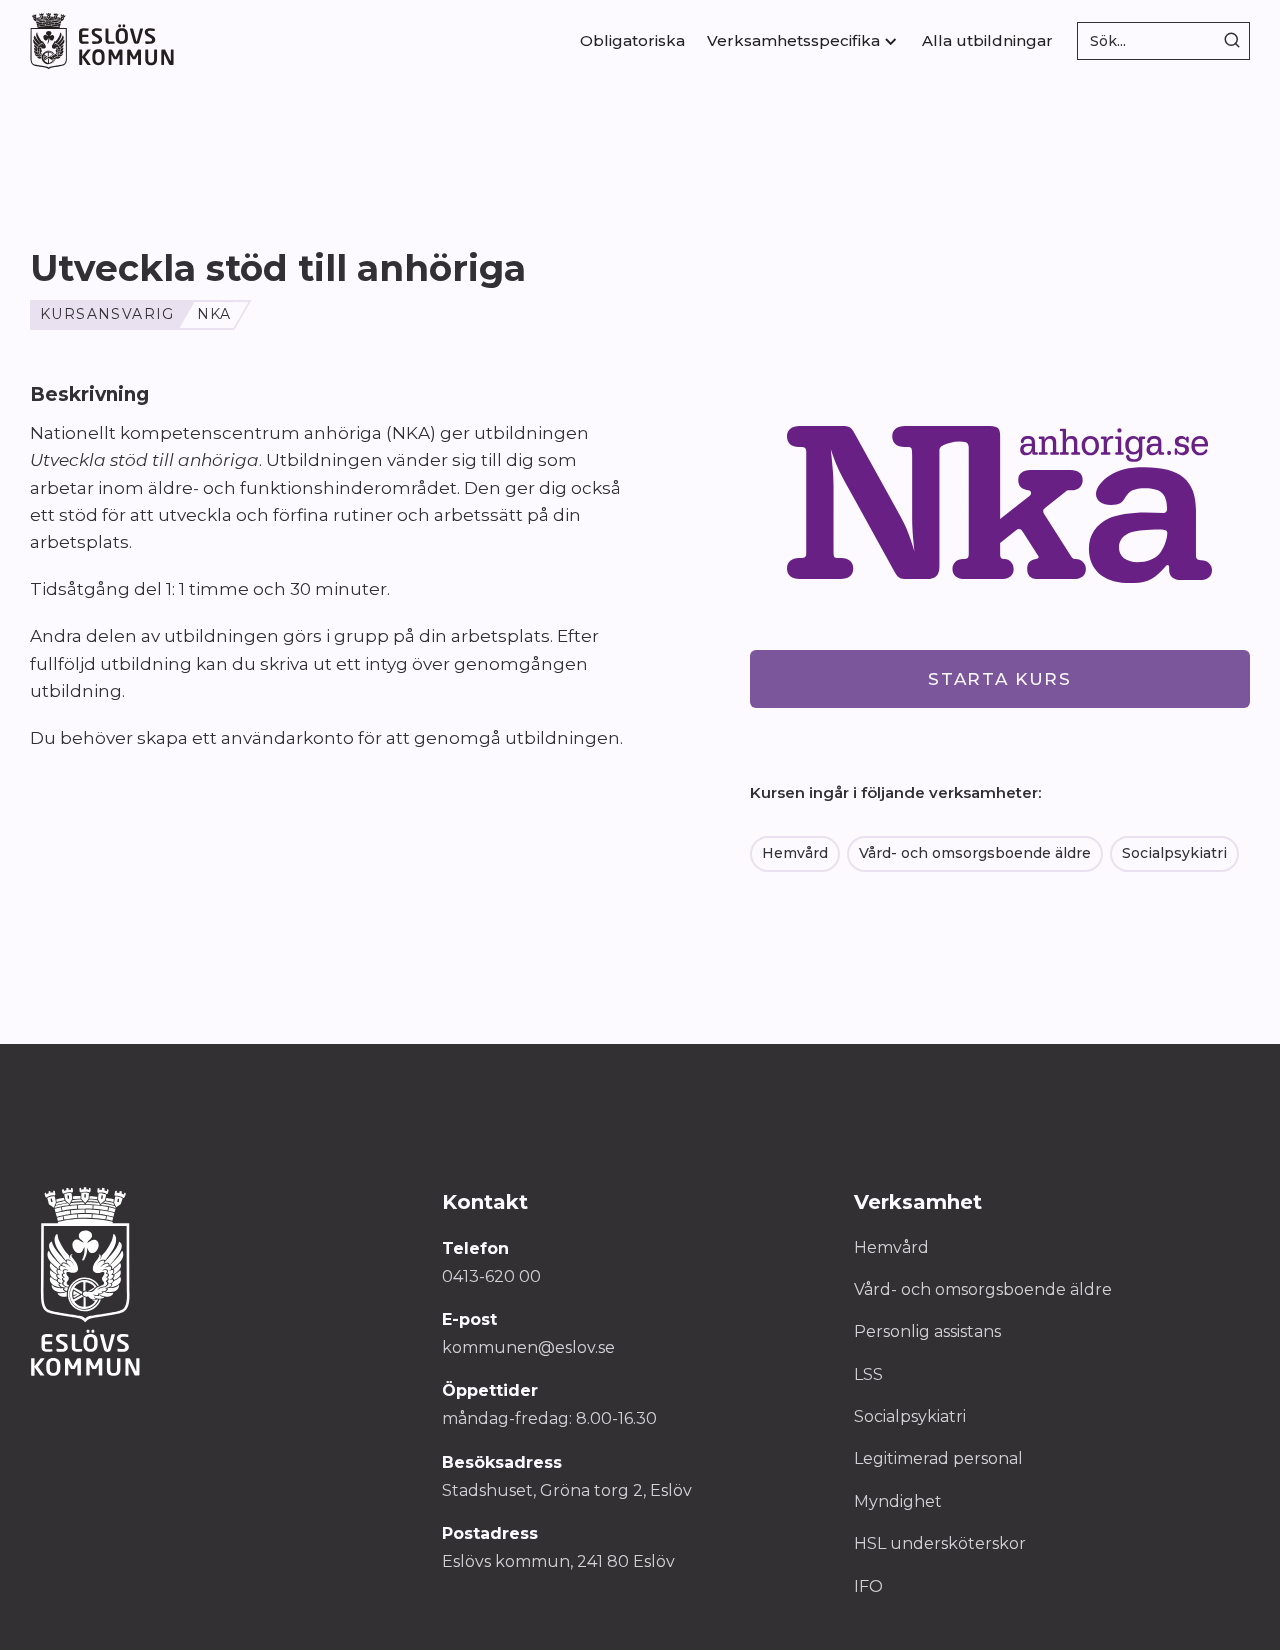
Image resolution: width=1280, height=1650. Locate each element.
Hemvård (795, 853)
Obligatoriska (632, 40)
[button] (803, 41)
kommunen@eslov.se (528, 1347)
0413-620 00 (491, 1276)
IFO (868, 1586)
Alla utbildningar (987, 40)
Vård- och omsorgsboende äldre (975, 853)
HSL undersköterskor (940, 1543)
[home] (102, 40)
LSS (868, 1374)
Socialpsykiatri (1174, 853)
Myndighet (898, 1501)
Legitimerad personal (938, 1458)
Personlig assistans (927, 1331)
